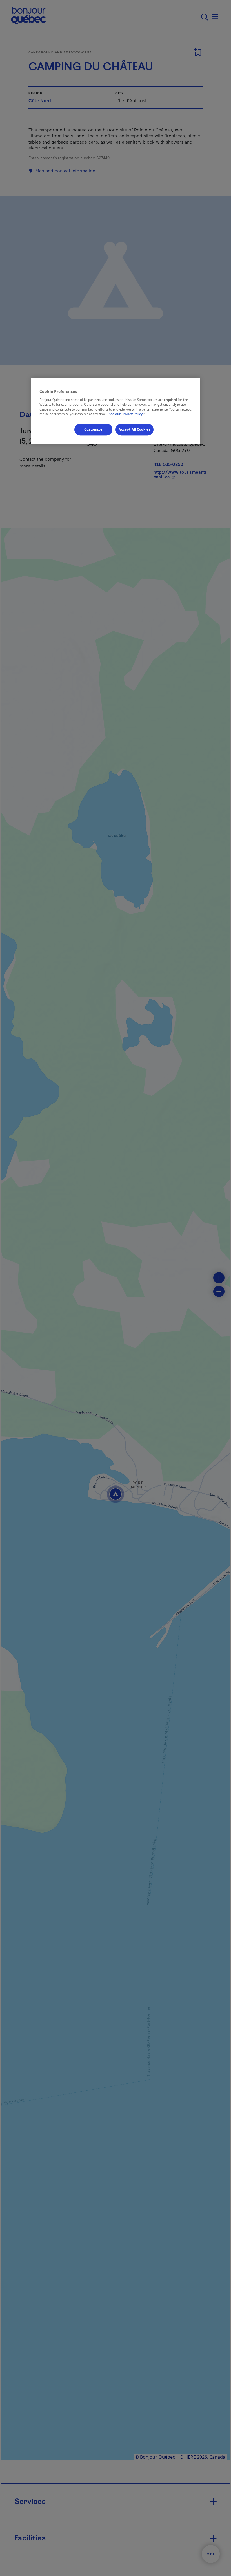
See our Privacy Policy (128, 414)
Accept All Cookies (135, 430)
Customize (93, 430)
